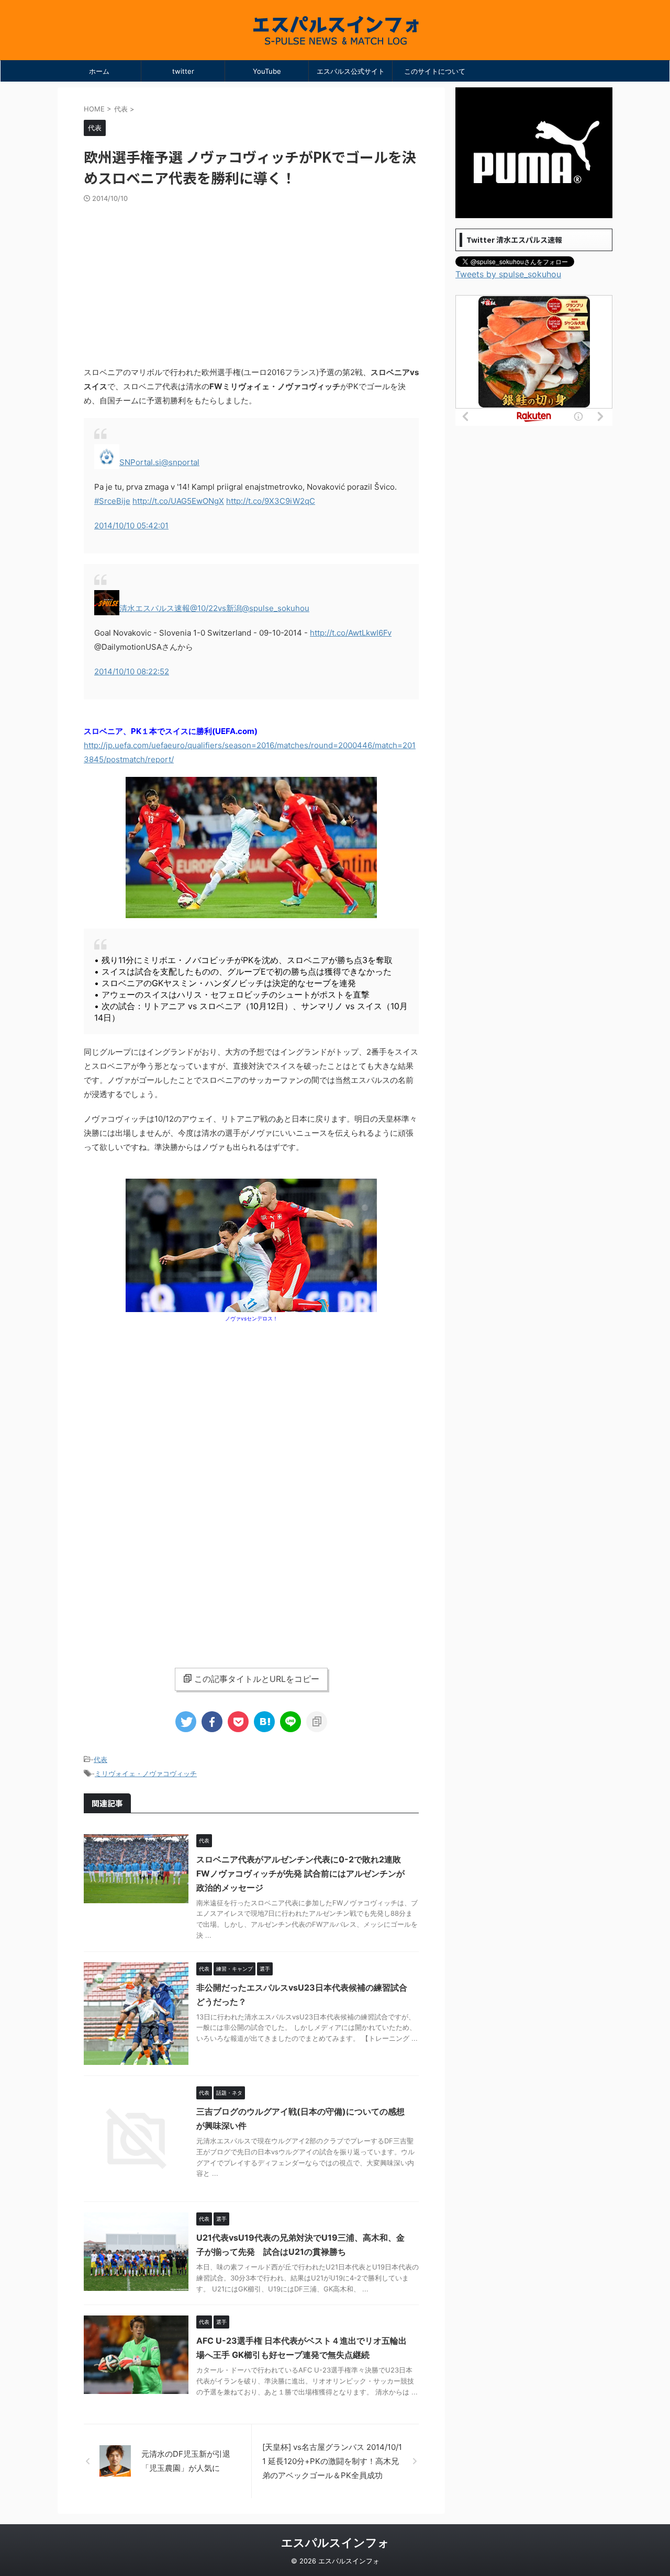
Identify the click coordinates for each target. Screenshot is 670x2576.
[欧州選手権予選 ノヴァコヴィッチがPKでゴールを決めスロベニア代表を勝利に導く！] (264, 1722)
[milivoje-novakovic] (251, 1307)
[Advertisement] (251, 281)
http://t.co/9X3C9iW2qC (271, 501)
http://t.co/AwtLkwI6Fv (351, 633)
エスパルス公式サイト (351, 71)
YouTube (267, 71)
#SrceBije (112, 501)
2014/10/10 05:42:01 (131, 526)
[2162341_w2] (251, 913)
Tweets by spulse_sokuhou (508, 274)
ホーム (99, 71)
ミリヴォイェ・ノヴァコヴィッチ (146, 1773)
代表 (100, 1759)
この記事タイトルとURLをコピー (257, 1679)
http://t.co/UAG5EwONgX (178, 501)
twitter (183, 71)
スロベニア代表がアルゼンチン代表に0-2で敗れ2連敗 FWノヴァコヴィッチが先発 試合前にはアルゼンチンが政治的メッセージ (300, 1873)
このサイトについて (435, 71)
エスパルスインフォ (335, 2543)
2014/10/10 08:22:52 (132, 671)
